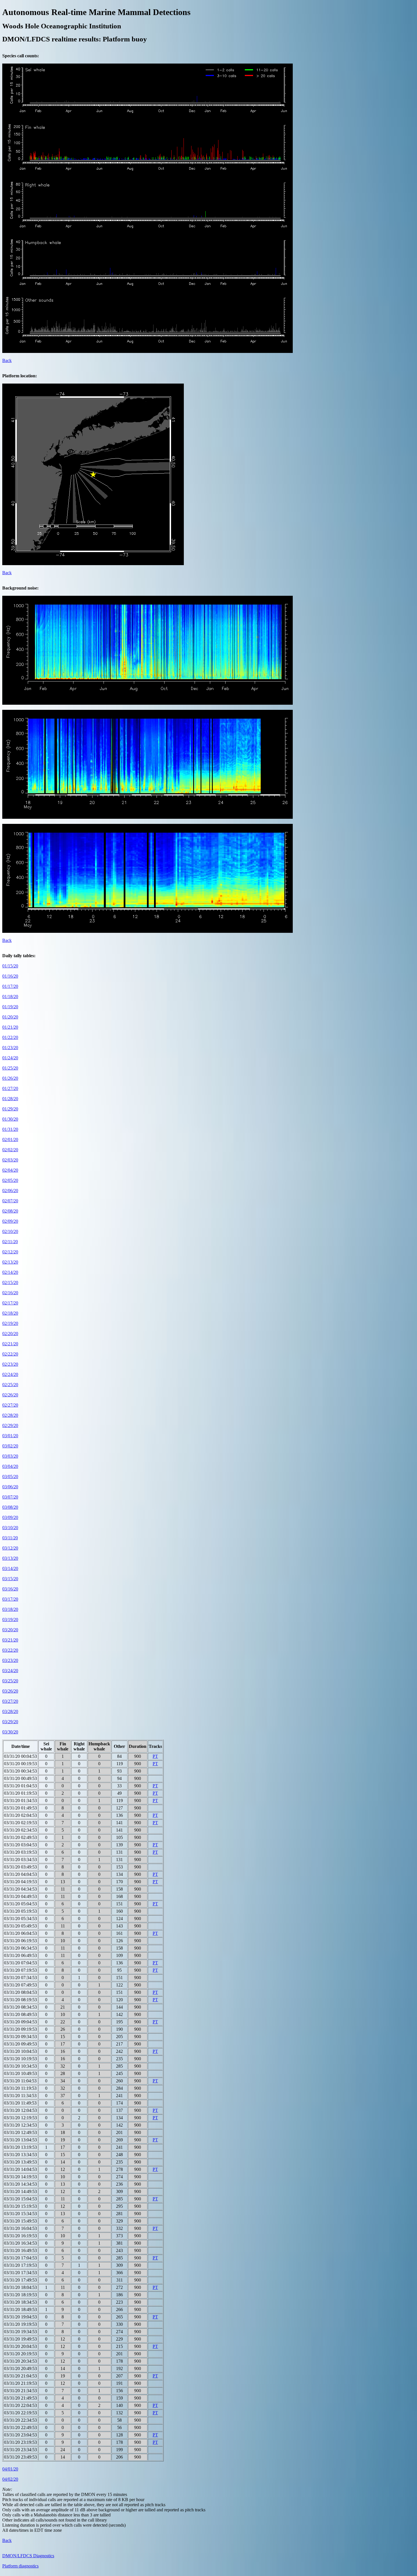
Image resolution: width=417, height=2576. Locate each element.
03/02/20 (10, 1446)
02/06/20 (10, 1191)
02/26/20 (10, 1395)
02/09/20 (10, 1221)
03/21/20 (10, 1640)
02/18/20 (10, 1313)
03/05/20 (10, 1477)
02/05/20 (10, 1180)
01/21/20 (10, 1027)
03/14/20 (10, 1568)
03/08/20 (10, 1507)
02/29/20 (10, 1425)
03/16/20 (10, 1589)
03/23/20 (10, 1660)
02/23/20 (10, 1364)
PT (155, 1756)
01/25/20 (10, 1068)
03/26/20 (10, 1691)
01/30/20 (10, 1119)
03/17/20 (10, 1599)
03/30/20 (10, 1732)
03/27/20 (10, 1701)
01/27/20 (10, 1088)
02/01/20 (10, 1139)
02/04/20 (10, 1170)
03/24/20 (10, 1671)
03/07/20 (10, 1497)
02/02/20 (10, 1150)
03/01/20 (10, 1436)
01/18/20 (10, 996)
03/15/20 (10, 1579)
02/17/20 (10, 1303)
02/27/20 (10, 1405)
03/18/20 (10, 1609)
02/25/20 (10, 1385)
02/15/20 (10, 1282)
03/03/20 (10, 1456)
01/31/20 (10, 1129)
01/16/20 (10, 976)
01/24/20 (10, 1058)
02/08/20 (10, 1211)
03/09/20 (10, 1517)
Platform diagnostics (20, 2566)
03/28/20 (10, 1711)
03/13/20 (10, 1558)
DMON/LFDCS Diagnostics (28, 2556)
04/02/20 (10, 2479)
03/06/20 (10, 1487)
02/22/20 (10, 1354)
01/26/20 (10, 1078)
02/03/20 (10, 1160)
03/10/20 (10, 1528)
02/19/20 (10, 1323)
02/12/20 (10, 1252)
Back (7, 360)
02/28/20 (10, 1415)
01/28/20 (10, 1099)
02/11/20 (10, 1242)
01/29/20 (10, 1109)
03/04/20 (10, 1466)
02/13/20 (10, 1262)
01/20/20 (10, 1017)
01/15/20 (10, 966)
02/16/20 (10, 1293)
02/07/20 (10, 1201)
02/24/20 (10, 1374)
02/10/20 (10, 1231)
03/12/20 (10, 1548)
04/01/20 (10, 2469)
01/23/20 (10, 1048)
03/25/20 (10, 1681)
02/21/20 (10, 1344)
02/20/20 (10, 1334)
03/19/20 (10, 1620)
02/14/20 (10, 1272)
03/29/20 (10, 1722)
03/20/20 (10, 1630)
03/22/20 (10, 1650)
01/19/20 (10, 1007)
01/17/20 (10, 986)
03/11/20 (10, 1538)
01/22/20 (10, 1037)
